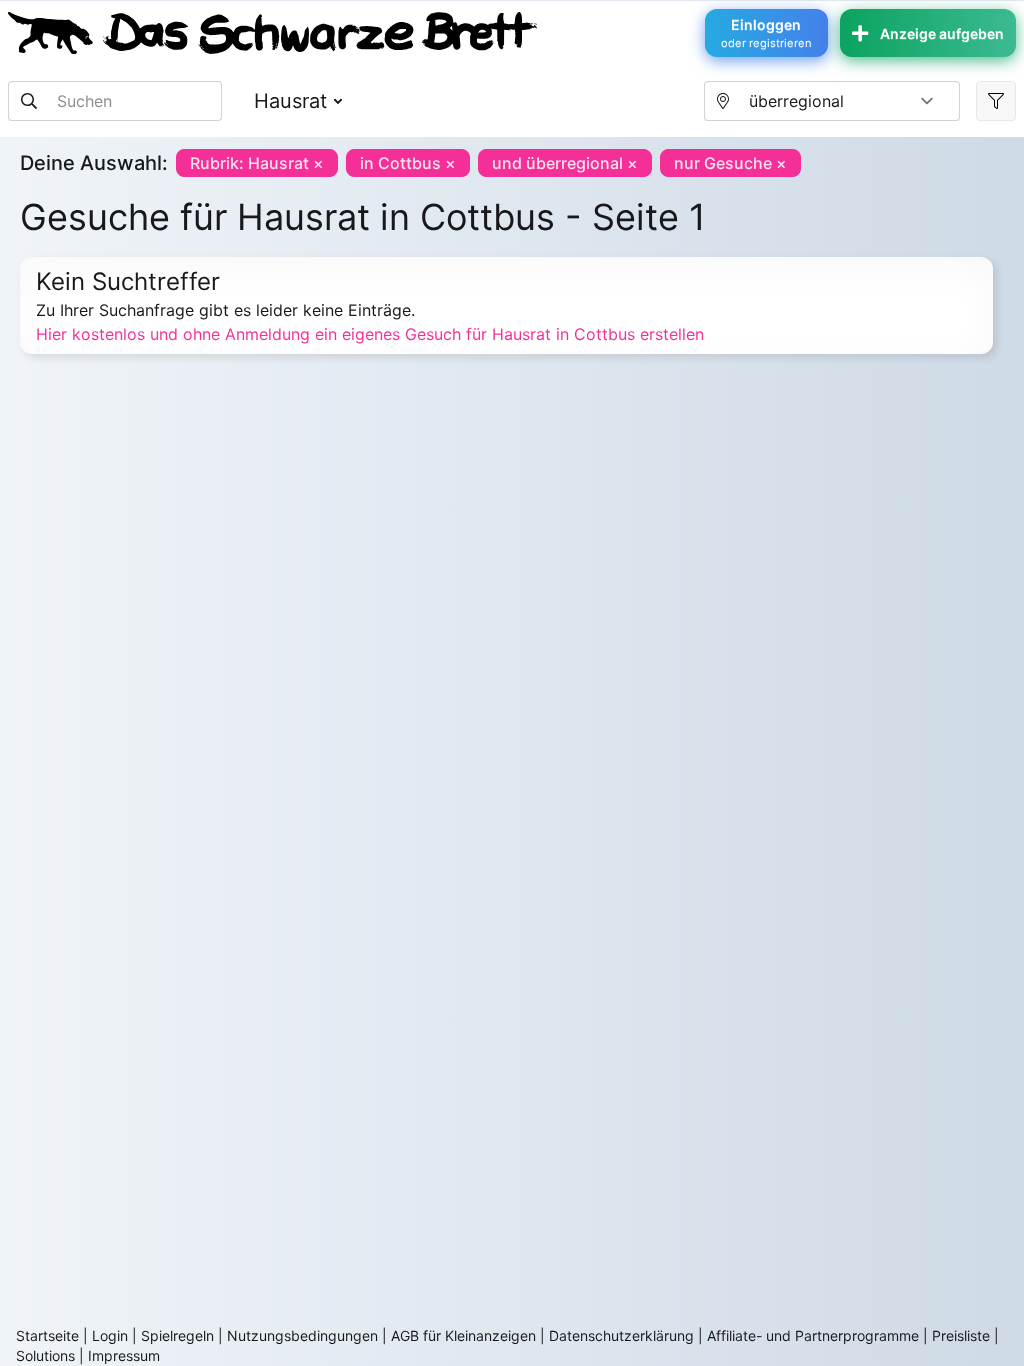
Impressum (124, 1355)
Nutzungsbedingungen (302, 1335)
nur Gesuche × (730, 163)
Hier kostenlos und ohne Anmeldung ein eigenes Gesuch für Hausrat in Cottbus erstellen (370, 334)
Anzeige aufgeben (942, 33)
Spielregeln (177, 1335)
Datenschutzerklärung (621, 1335)
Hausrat (290, 101)
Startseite (47, 1335)
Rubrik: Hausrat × (257, 163)
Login (110, 1335)
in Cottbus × (408, 163)
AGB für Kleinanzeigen (463, 1335)
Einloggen (766, 33)
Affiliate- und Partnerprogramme (813, 1335)
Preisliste (961, 1335)
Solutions (45, 1355)
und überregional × (565, 163)
